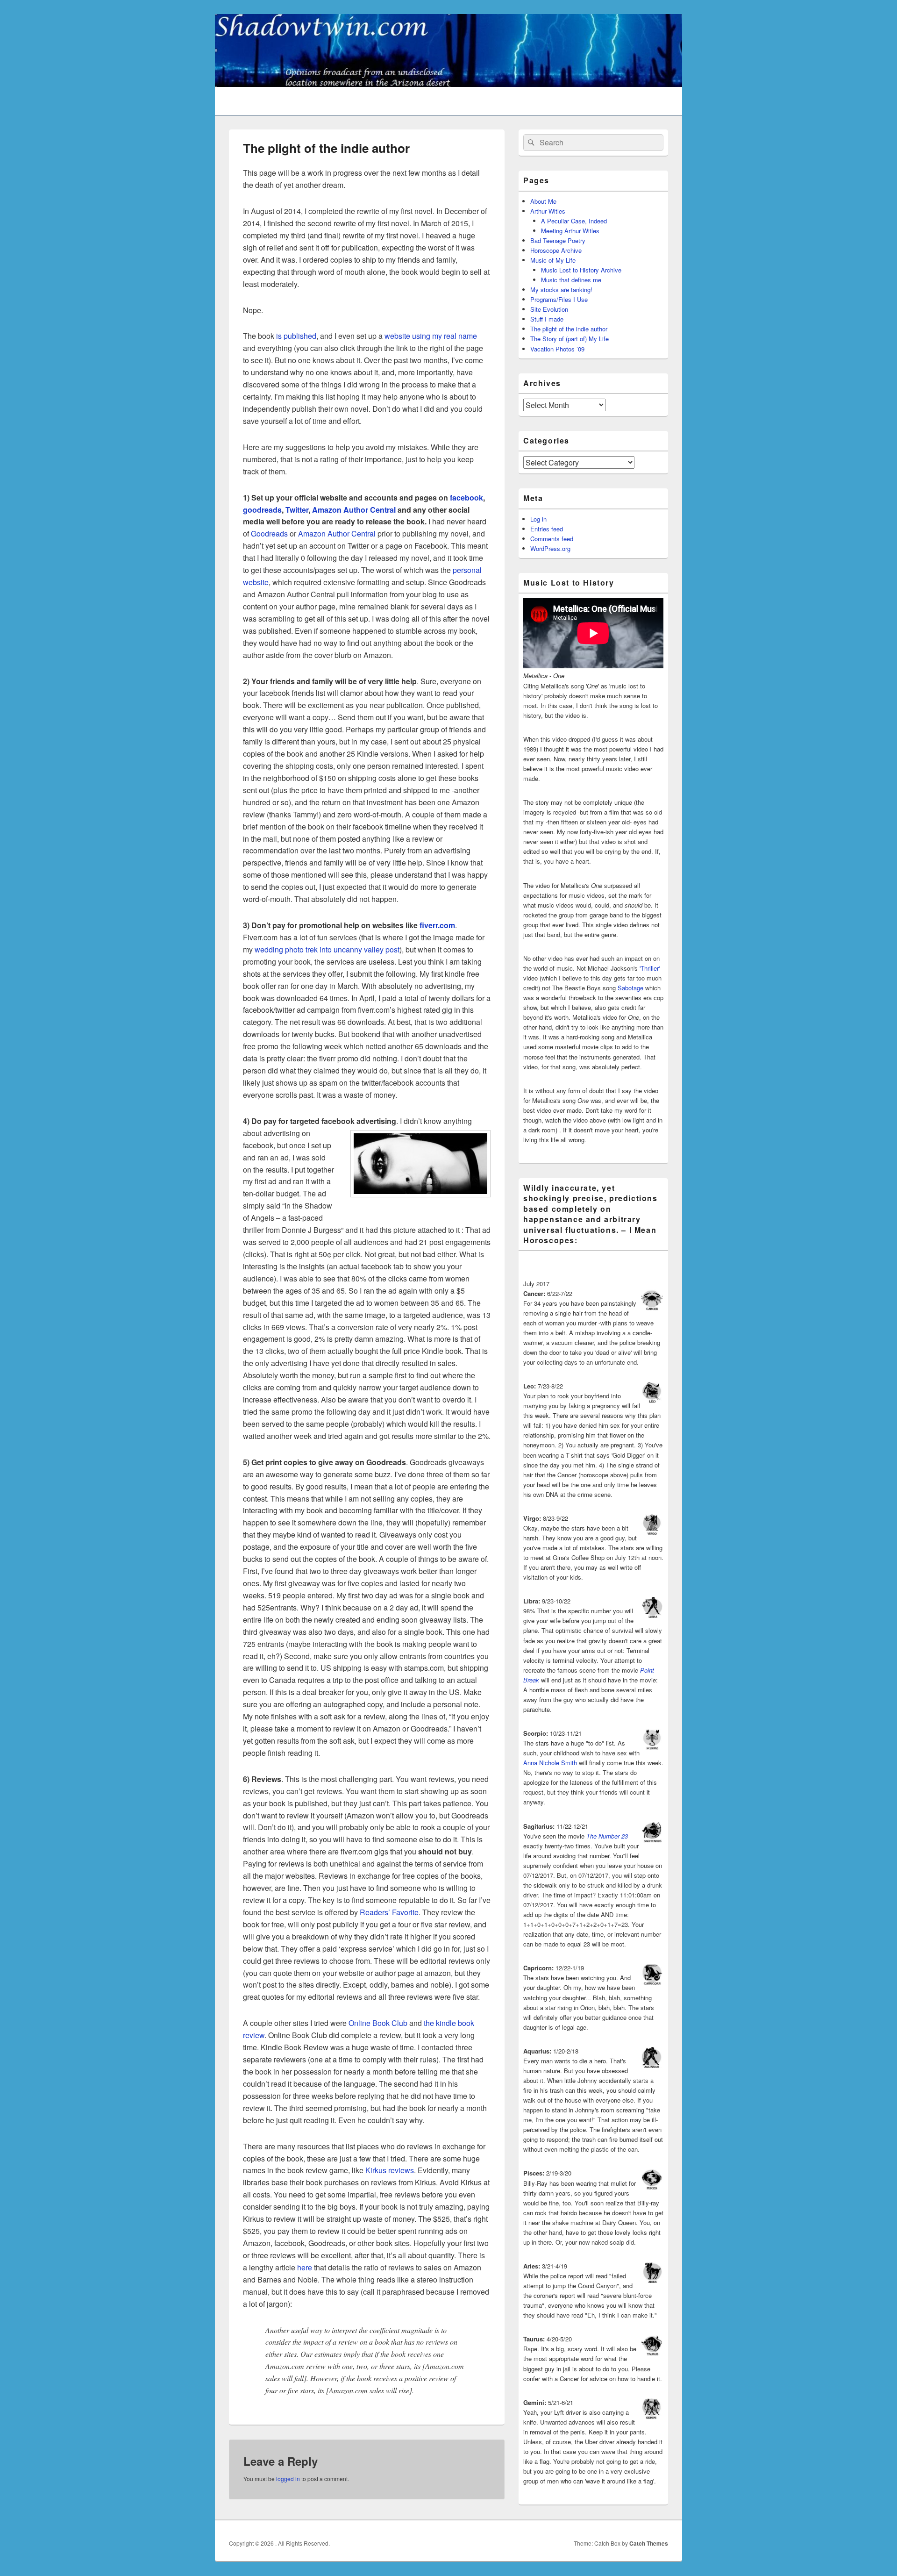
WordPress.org (550, 548)
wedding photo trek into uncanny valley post (327, 949)
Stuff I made (547, 319)
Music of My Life (553, 260)
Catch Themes (649, 2543)
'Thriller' (650, 968)
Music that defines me (571, 280)
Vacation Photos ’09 (557, 349)
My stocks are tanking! (561, 290)
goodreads (262, 510)
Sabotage (630, 988)
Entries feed (547, 529)
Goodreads (269, 533)
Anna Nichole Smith (550, 1763)
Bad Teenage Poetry (558, 240)
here (305, 2267)
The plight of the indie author (569, 329)
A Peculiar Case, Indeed (574, 221)
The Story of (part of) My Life (570, 339)
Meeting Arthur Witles (570, 231)
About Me (543, 201)
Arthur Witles (548, 211)
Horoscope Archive (556, 250)
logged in (288, 2479)
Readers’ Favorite (389, 1912)
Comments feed (552, 539)
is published (296, 336)
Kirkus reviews (390, 2170)
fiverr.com (437, 925)
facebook (466, 497)
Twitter (297, 510)
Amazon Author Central (354, 510)
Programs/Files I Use (559, 299)
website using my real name (431, 336)
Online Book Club (378, 2023)
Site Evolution (549, 309)
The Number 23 (607, 1836)
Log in (538, 519)
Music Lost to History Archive (581, 270)
